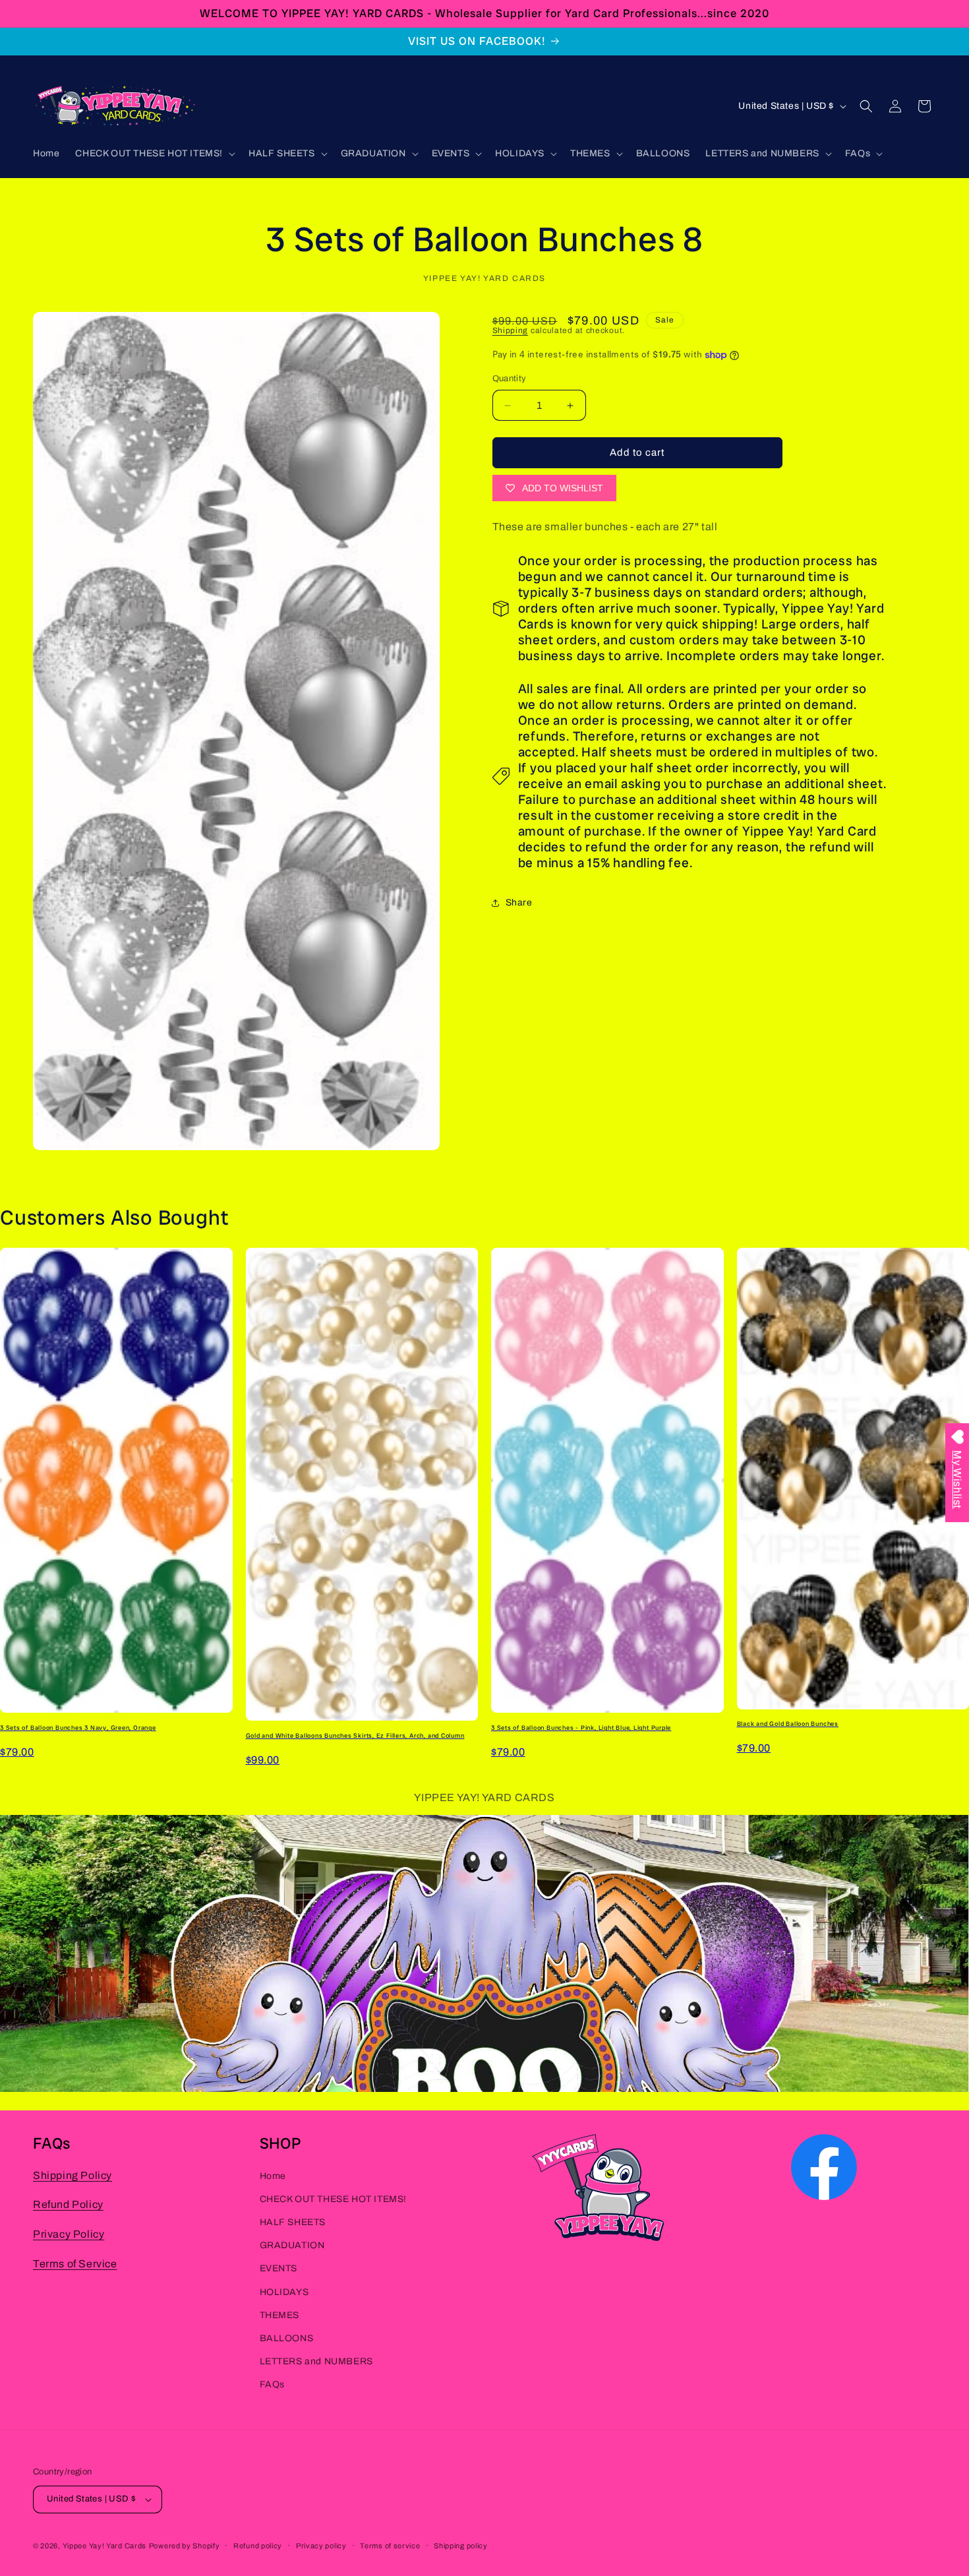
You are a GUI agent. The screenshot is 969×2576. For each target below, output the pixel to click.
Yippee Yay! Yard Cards (104, 2546)
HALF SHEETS (293, 2223)
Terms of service (390, 2545)
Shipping (511, 330)
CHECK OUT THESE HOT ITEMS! (334, 2199)
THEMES (280, 2315)
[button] (154, 154)
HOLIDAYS (284, 2292)
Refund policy (258, 2545)
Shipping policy (461, 2545)
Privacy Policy (69, 2235)
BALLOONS (287, 2339)
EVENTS (279, 2269)
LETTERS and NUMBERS (316, 2362)
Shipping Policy (73, 2175)
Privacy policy (321, 2545)
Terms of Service (75, 2264)
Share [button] (519, 903)
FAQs (272, 2385)
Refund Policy (68, 2205)
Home (273, 2176)
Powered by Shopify (185, 2546)
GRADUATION (292, 2246)
